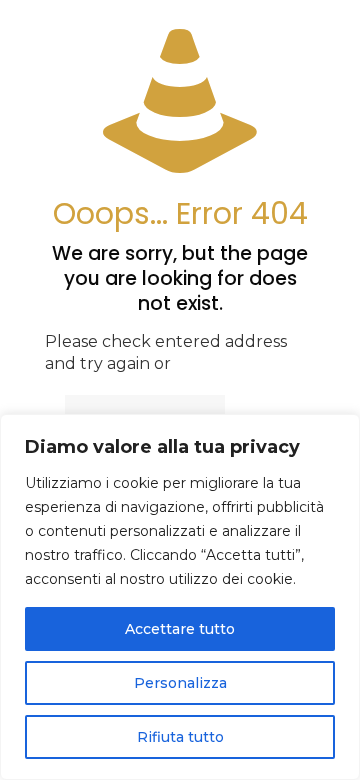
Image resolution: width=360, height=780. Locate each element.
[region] (180, 597)
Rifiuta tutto (180, 737)
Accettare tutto (180, 629)
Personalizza (180, 683)
